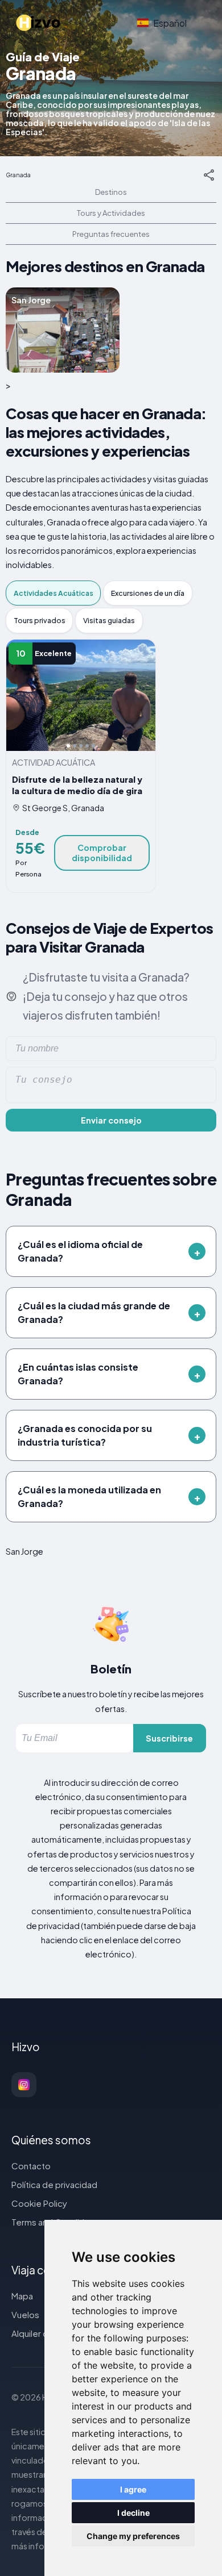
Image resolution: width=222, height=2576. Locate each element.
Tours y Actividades (111, 213)
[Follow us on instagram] (24, 2085)
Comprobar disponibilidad (102, 853)
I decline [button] (133, 2513)
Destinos (111, 192)
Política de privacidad (54, 2184)
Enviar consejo (111, 1120)
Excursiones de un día (148, 593)
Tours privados (40, 620)
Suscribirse (169, 1738)
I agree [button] (133, 2489)
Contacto (31, 2166)
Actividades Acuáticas (54, 593)
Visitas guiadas (109, 620)
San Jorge (24, 1551)
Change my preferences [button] (133, 2536)
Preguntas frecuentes (111, 234)
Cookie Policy (39, 2203)
